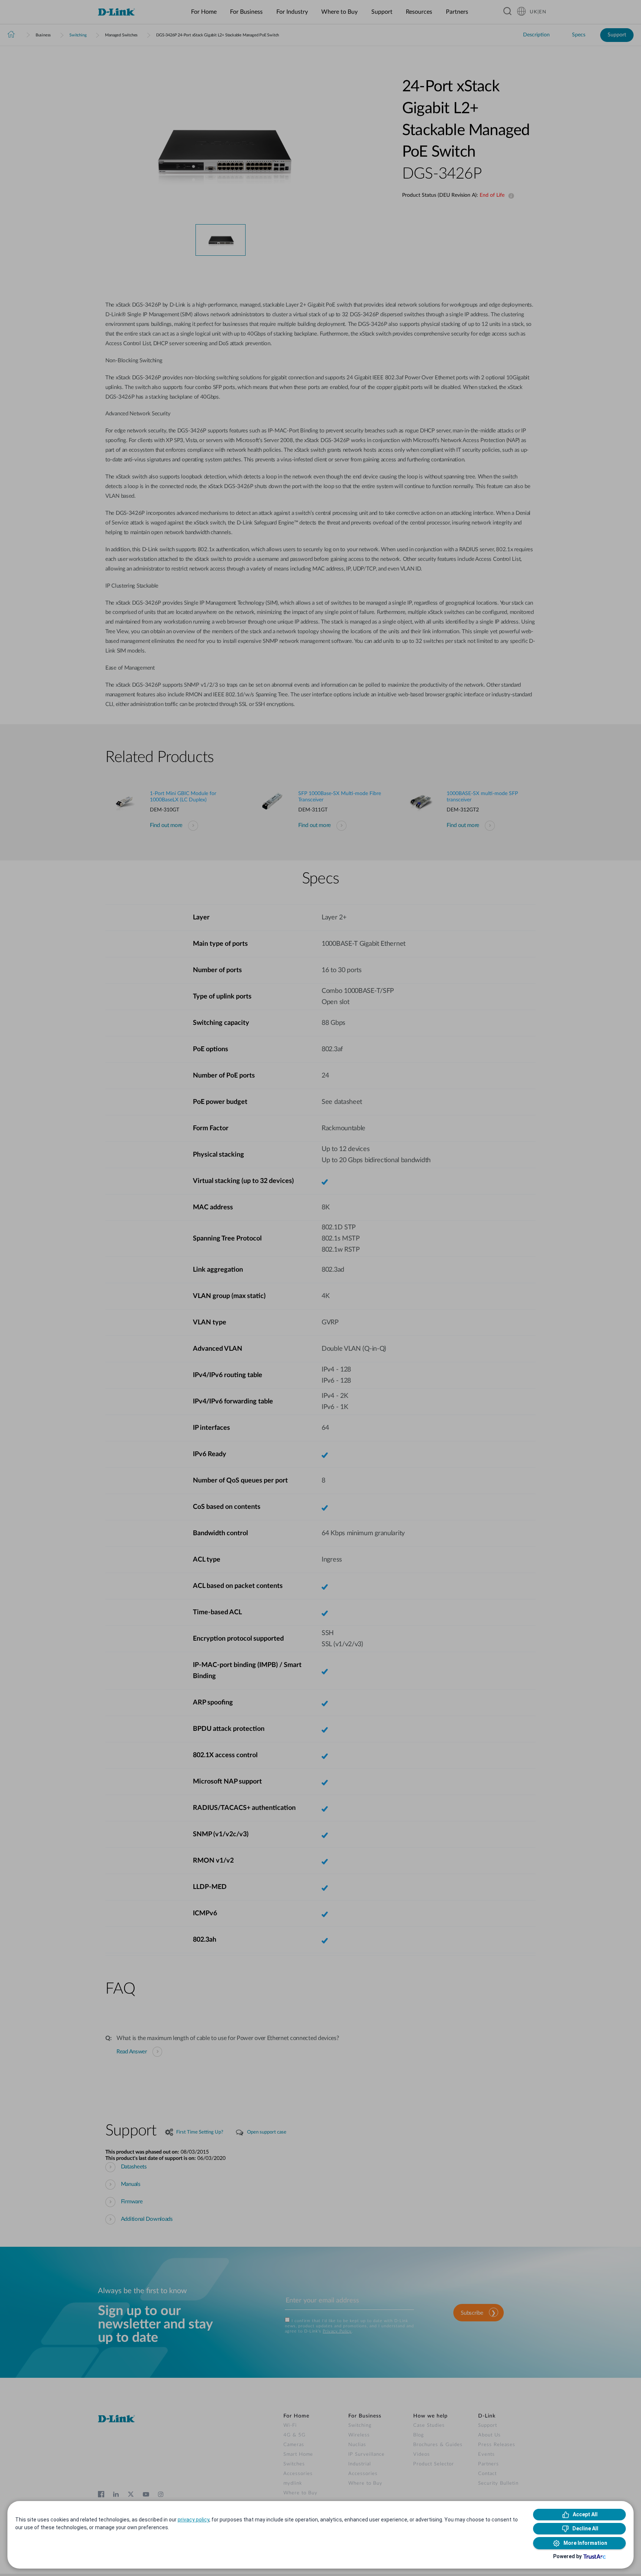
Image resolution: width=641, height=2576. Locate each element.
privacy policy (193, 2520)
